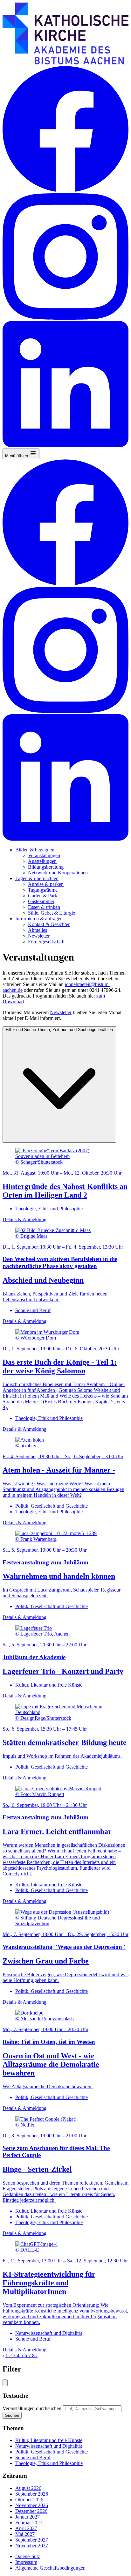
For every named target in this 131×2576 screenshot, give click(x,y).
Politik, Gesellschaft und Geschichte (52, 2452)
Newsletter (39, 936)
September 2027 (32, 2540)
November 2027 (32, 2546)
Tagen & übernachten (37, 878)
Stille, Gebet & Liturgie (52, 913)
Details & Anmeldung (24, 1219)
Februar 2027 (29, 2523)
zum (101, 996)
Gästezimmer (41, 901)
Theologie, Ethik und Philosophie (49, 2463)
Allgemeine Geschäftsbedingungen (50, 2568)
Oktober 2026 (29, 2500)
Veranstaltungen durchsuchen (32, 2408)
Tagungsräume (43, 890)
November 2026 (32, 2505)
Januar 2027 (28, 2517)
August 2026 (28, 2488)
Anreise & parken (46, 884)
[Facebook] (65, 190)
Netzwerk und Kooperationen (58, 873)
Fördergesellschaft (46, 942)
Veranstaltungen (44, 855)
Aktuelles (38, 930)
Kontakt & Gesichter (49, 924)
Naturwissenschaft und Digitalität (49, 2446)
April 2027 (26, 2528)
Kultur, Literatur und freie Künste (49, 2440)
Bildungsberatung (46, 867)
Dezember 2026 (31, 2511)
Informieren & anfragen (39, 919)
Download (13, 1002)
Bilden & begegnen (35, 850)
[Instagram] (65, 318)
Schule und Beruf (33, 2457)
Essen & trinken (44, 907)
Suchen (12, 2415)
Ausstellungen (42, 861)
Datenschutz (28, 2556)
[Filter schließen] (5, 2383)
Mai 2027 (25, 2534)
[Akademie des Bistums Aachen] (65, 63)
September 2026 (32, 2494)
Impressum (26, 2562)
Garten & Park (43, 896)
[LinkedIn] (65, 445)
